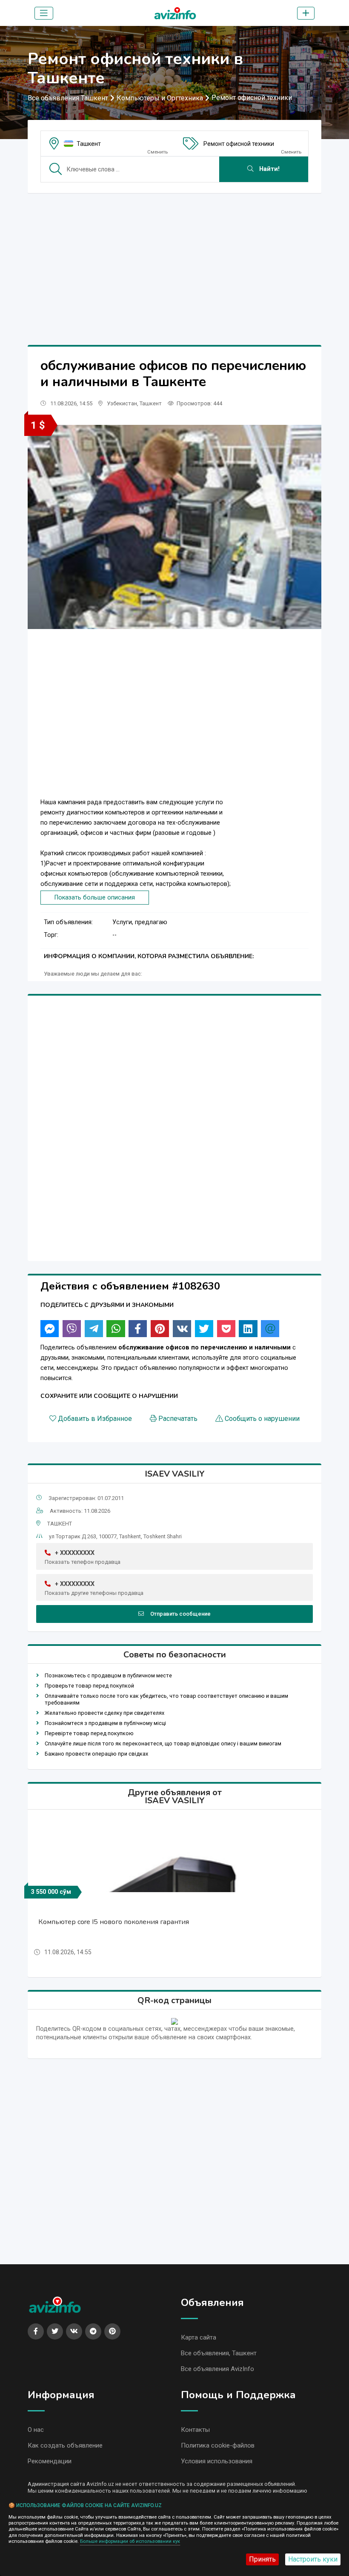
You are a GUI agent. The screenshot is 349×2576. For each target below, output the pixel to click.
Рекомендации (50, 2461)
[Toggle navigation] (44, 13)
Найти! (269, 169)
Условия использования (217, 2461)
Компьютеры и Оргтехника (160, 98)
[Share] (50, 1329)
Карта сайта (199, 2337)
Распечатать (178, 1419)
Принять (262, 2559)
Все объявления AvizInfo (217, 2369)
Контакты (195, 2430)
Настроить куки (313, 2559)
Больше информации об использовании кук (130, 2541)
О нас (36, 2430)
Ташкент (89, 144)
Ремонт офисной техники (252, 98)
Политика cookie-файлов (218, 2445)
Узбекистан (122, 403)
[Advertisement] (174, 259)
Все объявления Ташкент (68, 98)
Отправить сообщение (180, 1614)
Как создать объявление (65, 2445)
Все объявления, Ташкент (219, 2353)
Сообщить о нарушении (262, 1419)
